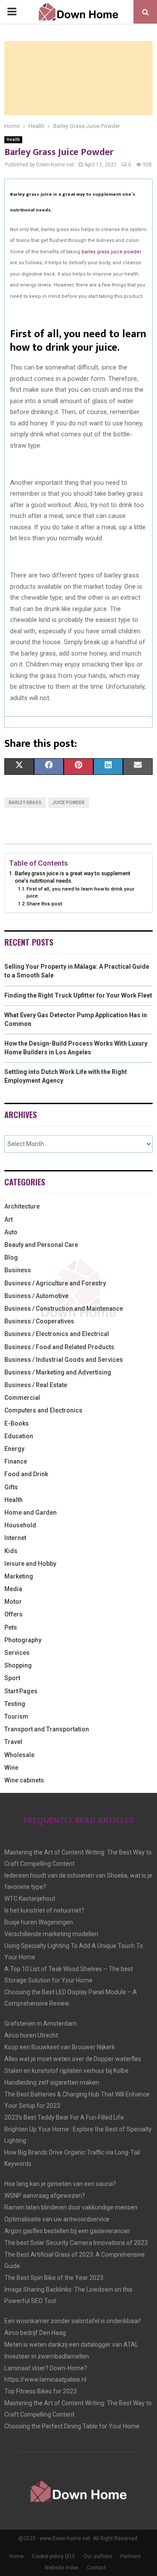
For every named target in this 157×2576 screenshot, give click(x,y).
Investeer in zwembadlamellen (47, 2356)
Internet (15, 1538)
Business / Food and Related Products (59, 1347)
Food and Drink (26, 1474)
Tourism (16, 1716)
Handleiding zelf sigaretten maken (52, 2082)
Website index (61, 2568)
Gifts (11, 1487)
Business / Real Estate (36, 1385)
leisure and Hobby (30, 1564)
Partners (131, 2556)
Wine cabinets (24, 1780)
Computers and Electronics (43, 1410)
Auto (11, 1232)
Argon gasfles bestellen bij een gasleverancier (67, 2231)
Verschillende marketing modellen (51, 1934)
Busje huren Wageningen (39, 1922)
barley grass (25, 803)
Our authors (98, 2556)
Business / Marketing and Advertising (58, 1372)
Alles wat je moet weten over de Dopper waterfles (73, 2059)
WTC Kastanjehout (30, 1899)
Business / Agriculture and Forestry (55, 1283)
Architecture (22, 1206)
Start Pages (21, 1691)
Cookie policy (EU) (53, 2556)
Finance (16, 1461)
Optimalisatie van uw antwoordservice (57, 2219)
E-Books (17, 1423)
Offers (14, 1614)
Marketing (19, 1576)
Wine (11, 1768)
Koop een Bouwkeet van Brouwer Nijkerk (60, 2047)
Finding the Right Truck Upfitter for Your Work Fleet (78, 995)
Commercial (22, 1398)
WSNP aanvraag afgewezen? (45, 2196)
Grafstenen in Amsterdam (41, 2024)
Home (16, 2556)
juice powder (68, 803)
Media (13, 1589)
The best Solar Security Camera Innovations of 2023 (76, 2243)
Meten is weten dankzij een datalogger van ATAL (71, 2345)
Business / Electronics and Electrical (57, 1334)
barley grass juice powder (111, 252)
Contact (96, 2568)
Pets (11, 1627)
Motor (13, 1602)
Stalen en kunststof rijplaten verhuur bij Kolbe (67, 2071)
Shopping (18, 1665)
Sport (12, 1678)
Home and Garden (31, 1512)
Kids (11, 1551)
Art (9, 1219)
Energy (14, 1449)
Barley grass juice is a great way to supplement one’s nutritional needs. (73, 877)
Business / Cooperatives (39, 1321)
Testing (15, 1704)
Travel (13, 1742)
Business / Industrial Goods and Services (64, 1360)
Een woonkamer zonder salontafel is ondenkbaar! (73, 2321)
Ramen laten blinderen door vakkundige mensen (71, 2207)
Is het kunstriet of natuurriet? (44, 1910)
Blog (11, 1257)
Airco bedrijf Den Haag (35, 2333)
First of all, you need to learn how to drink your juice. (80, 892)
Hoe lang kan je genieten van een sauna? (60, 2184)
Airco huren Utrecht (31, 2035)
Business (18, 1270)
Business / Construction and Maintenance (64, 1309)
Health (13, 140)
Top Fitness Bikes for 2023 (41, 2391)
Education (19, 1436)
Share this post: (45, 904)
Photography (23, 1640)
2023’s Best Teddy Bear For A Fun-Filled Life (64, 2117)
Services (17, 1653)
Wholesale (19, 1755)
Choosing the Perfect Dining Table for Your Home (72, 2426)
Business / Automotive (36, 1296)
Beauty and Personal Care (41, 1245)
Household (20, 1525)
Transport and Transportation (47, 1729)
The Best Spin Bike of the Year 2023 (54, 2278)
